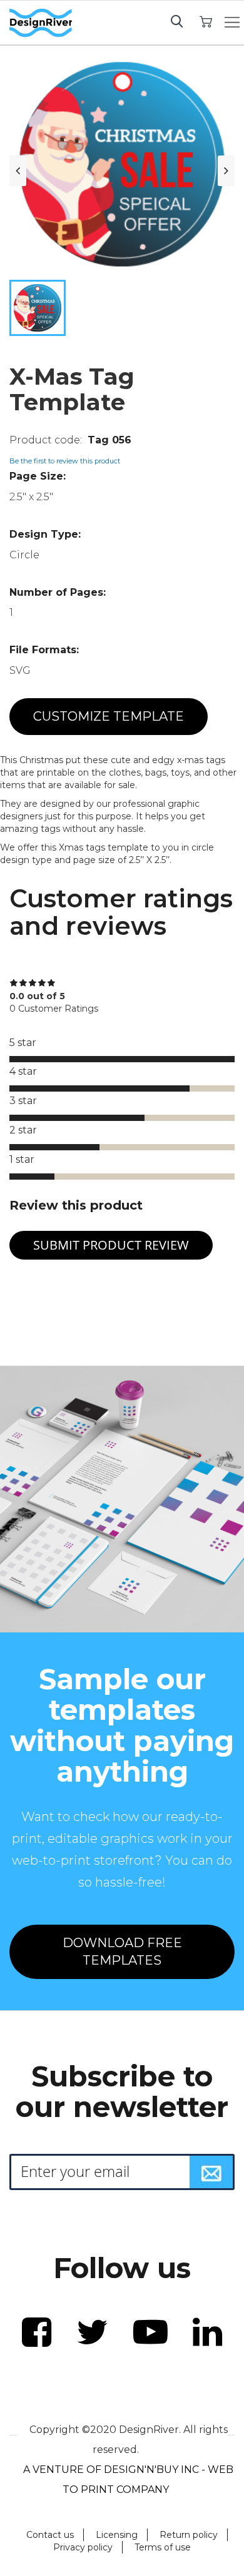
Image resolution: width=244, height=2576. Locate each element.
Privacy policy (83, 2547)
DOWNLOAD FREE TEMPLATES (122, 1952)
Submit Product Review (111, 1245)
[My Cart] (206, 21)
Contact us (50, 2535)
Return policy (189, 2535)
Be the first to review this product (65, 461)
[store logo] (41, 23)
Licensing (117, 2535)
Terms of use (163, 2547)
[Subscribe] (211, 2172)
